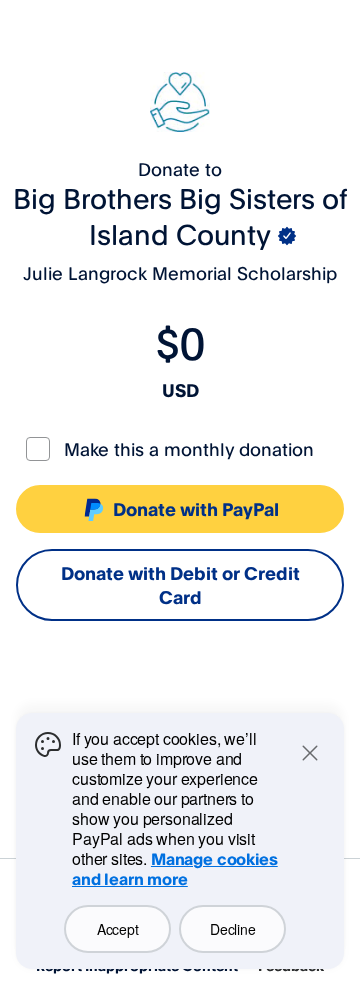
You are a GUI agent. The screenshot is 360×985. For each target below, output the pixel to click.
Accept (117, 929)
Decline (232, 929)
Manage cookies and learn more (175, 869)
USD (180, 390)
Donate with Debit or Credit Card (180, 585)
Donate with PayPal (196, 509)
